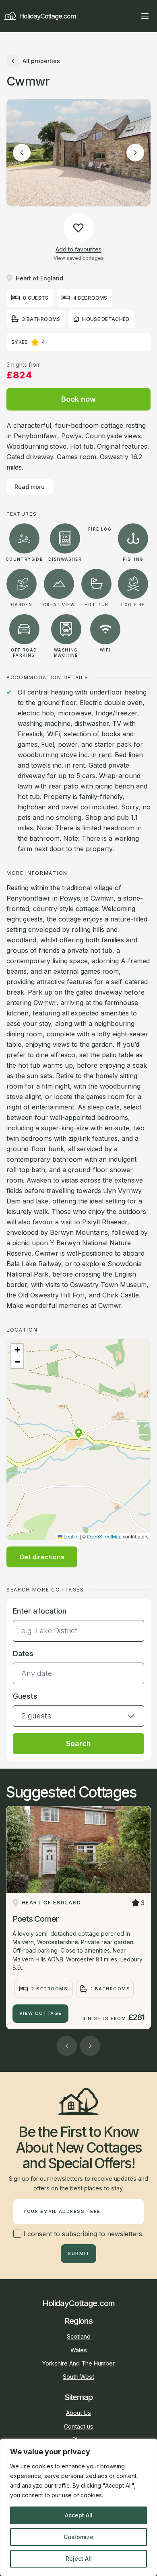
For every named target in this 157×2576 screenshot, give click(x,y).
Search (78, 1744)
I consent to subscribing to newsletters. (83, 2234)
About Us (78, 2413)
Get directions (42, 1557)
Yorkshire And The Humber (78, 2363)
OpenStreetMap (104, 1536)
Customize (78, 2537)
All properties (41, 61)
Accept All (79, 2515)
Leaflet (70, 1536)
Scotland (79, 2336)
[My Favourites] (130, 16)
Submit (78, 2253)
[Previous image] (22, 153)
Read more (30, 487)
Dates (23, 1654)
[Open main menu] (145, 16)
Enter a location (40, 1611)
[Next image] (135, 153)
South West (78, 2377)
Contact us (79, 2426)
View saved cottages (79, 258)
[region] (78, 2507)
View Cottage (41, 2013)
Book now (78, 399)
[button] (78, 1434)
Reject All (79, 2559)
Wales (79, 2350)
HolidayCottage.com (48, 16)
